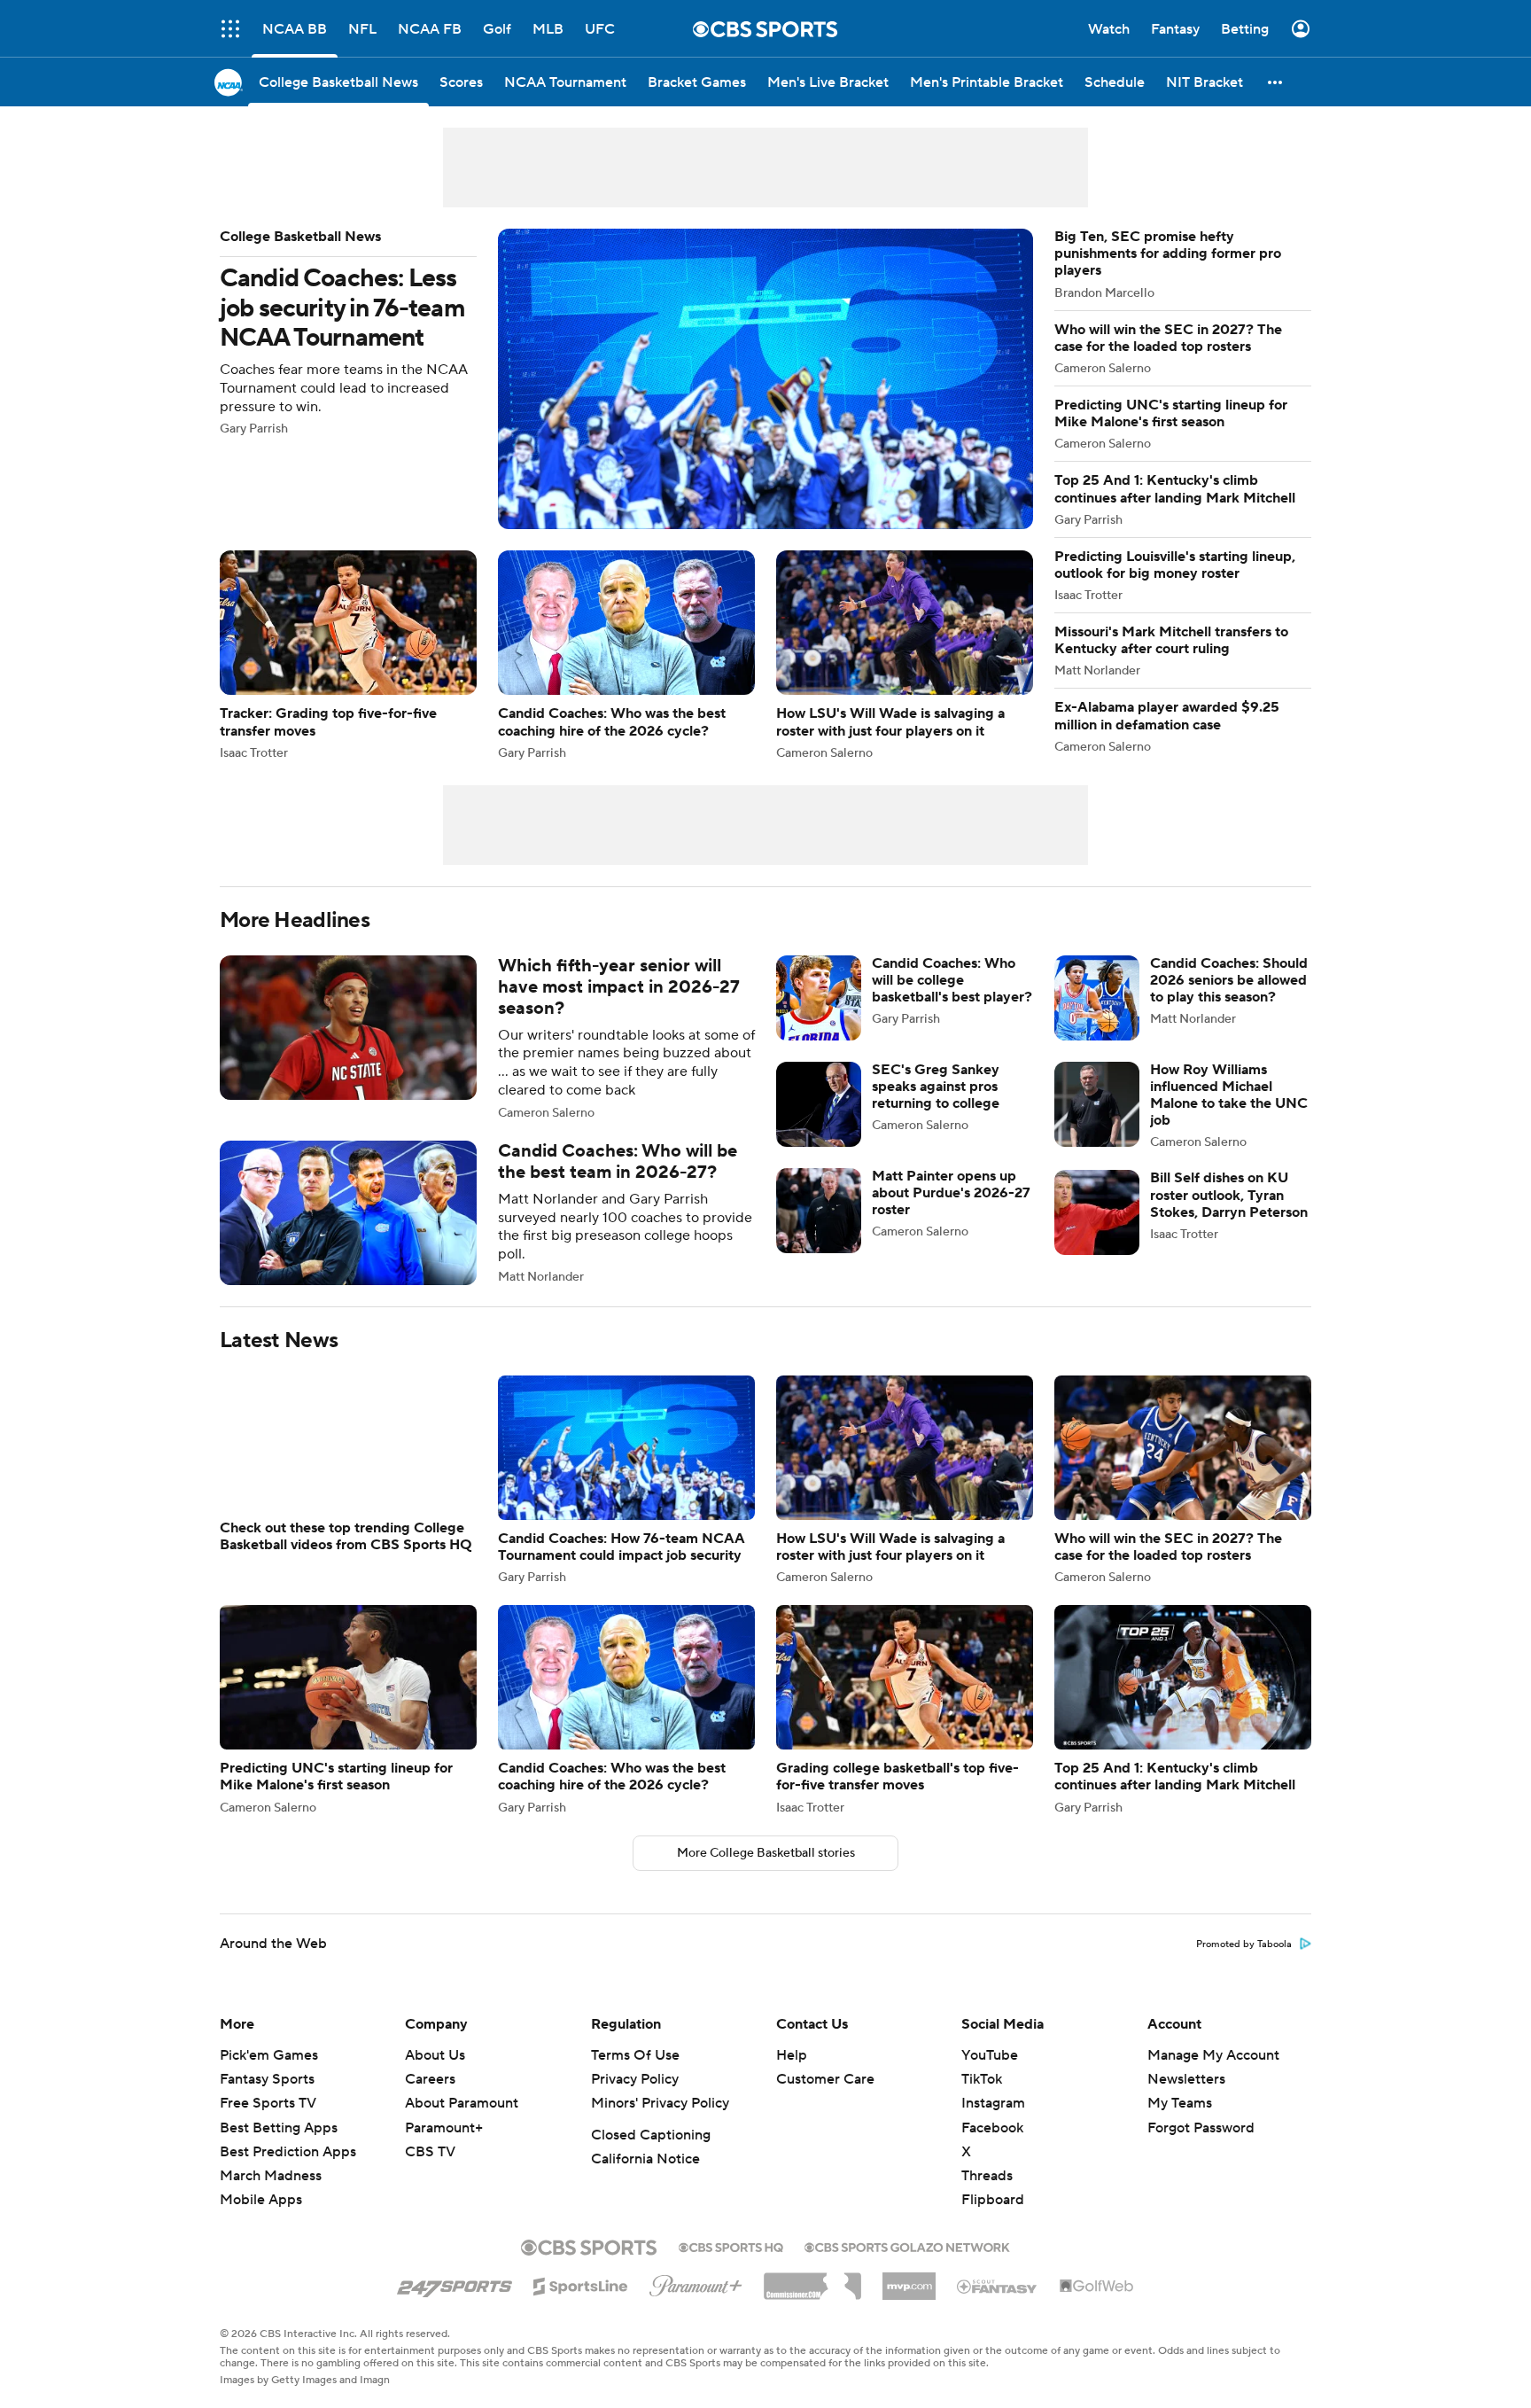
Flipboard (993, 2200)
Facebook (992, 2128)
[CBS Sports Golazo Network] (907, 2246)
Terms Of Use (635, 2055)
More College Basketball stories (766, 1853)
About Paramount (462, 2103)
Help (792, 2055)
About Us (435, 2055)
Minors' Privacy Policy (660, 2103)
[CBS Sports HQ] (731, 2246)
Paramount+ (444, 2128)
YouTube (990, 2055)
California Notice (645, 2159)
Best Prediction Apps (288, 2152)
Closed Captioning (651, 2135)
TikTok (982, 2079)
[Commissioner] (812, 2279)
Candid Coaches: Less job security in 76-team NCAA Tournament (626, 379)
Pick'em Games (269, 2055)
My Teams (1180, 2103)
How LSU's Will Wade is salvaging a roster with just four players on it (905, 655)
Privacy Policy (635, 2079)
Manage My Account (1213, 2055)
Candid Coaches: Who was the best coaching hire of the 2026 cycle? (626, 655)
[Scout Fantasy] (998, 2286)
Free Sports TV (268, 2103)
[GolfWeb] (1097, 2287)
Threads (987, 2176)
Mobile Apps (261, 2200)
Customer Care (825, 2079)
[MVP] (909, 2279)
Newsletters (1186, 2079)
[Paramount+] (696, 2282)
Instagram (993, 2103)
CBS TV (430, 2152)
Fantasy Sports (267, 2079)
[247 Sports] (455, 2283)
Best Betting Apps (279, 2128)
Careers (430, 2079)
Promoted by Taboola (1244, 1944)
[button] (230, 29)
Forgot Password (1201, 2128)
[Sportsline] (581, 2284)
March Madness (271, 2176)
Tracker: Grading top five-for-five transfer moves (348, 655)
